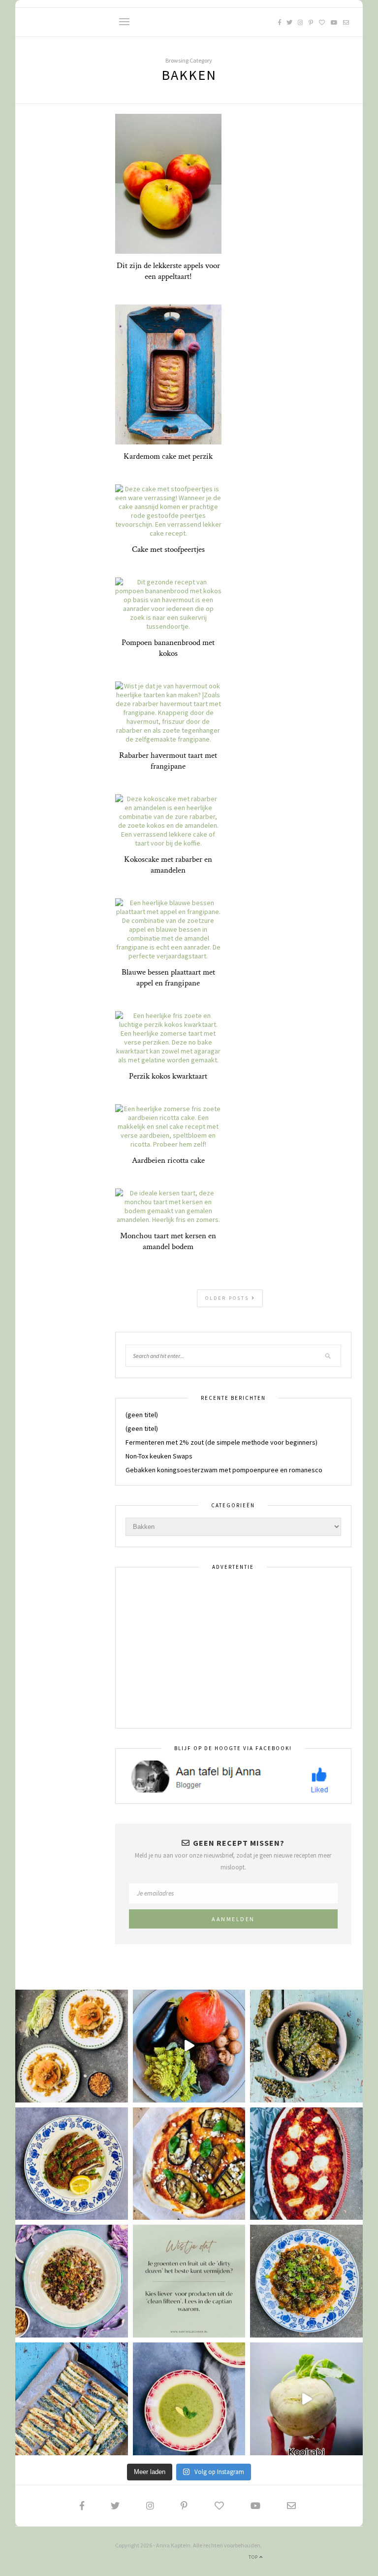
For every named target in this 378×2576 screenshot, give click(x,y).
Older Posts (228, 1298)
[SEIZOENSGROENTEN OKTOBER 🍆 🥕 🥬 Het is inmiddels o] (189, 2046)
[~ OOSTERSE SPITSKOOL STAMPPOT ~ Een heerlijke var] (72, 2046)
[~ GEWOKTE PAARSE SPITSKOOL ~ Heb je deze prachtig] (72, 2281)
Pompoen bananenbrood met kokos (168, 648)
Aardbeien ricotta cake (168, 1160)
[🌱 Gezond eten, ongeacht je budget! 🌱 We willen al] (189, 2281)
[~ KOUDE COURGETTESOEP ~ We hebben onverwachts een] (189, 2399)
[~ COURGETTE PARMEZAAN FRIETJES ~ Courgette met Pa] (72, 2399)
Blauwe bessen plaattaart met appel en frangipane (168, 978)
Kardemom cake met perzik (168, 456)
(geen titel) (142, 1415)
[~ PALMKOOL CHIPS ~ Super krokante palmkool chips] (306, 2046)
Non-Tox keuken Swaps (159, 1456)
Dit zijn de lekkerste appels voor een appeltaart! (168, 271)
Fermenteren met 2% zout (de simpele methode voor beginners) (221, 1442)
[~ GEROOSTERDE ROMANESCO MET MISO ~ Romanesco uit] (306, 2281)
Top (254, 2557)
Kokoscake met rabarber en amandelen (168, 865)
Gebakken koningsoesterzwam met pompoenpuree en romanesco (224, 1470)
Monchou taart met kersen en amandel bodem (168, 1241)
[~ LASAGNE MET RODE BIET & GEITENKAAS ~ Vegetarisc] (306, 2164)
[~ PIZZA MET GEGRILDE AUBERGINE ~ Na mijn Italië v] (189, 2164)
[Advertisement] (233, 1648)
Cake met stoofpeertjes (168, 549)
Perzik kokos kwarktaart (168, 1076)
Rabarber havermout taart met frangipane (168, 761)
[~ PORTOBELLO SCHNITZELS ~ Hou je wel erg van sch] (72, 2164)
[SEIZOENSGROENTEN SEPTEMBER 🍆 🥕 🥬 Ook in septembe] (306, 2399)
